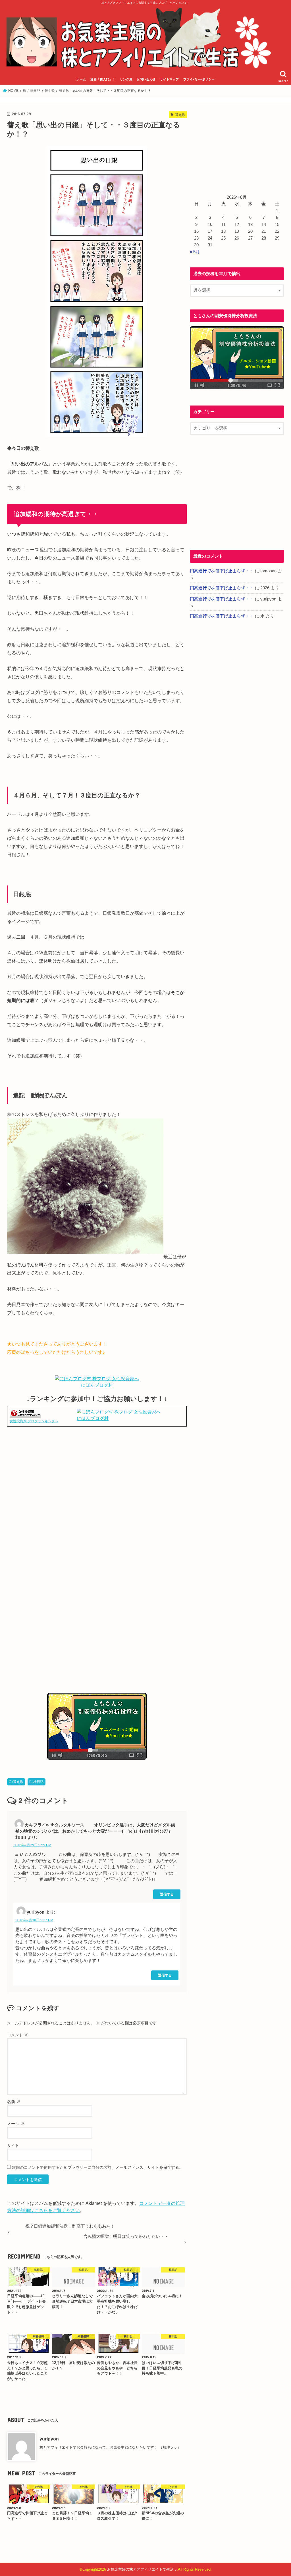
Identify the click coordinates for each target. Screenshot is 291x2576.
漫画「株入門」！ (103, 79)
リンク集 (126, 79)
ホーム (81, 79)
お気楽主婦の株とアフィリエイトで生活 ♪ (142, 2569)
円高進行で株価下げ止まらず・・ (222, 571)
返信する (167, 1894)
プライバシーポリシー (199, 79)
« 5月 (195, 252)
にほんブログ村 (97, 1385)
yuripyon (49, 2439)
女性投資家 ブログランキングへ (34, 1421)
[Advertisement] (97, 1491)
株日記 (38, 1782)
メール (16, 2124)
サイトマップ (169, 79)
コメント (18, 2035)
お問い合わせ (146, 79)
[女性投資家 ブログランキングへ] (25, 1414)
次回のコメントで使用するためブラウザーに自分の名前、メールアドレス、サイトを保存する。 (97, 2167)
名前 (14, 2102)
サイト (13, 2145)
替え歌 (18, 1782)
